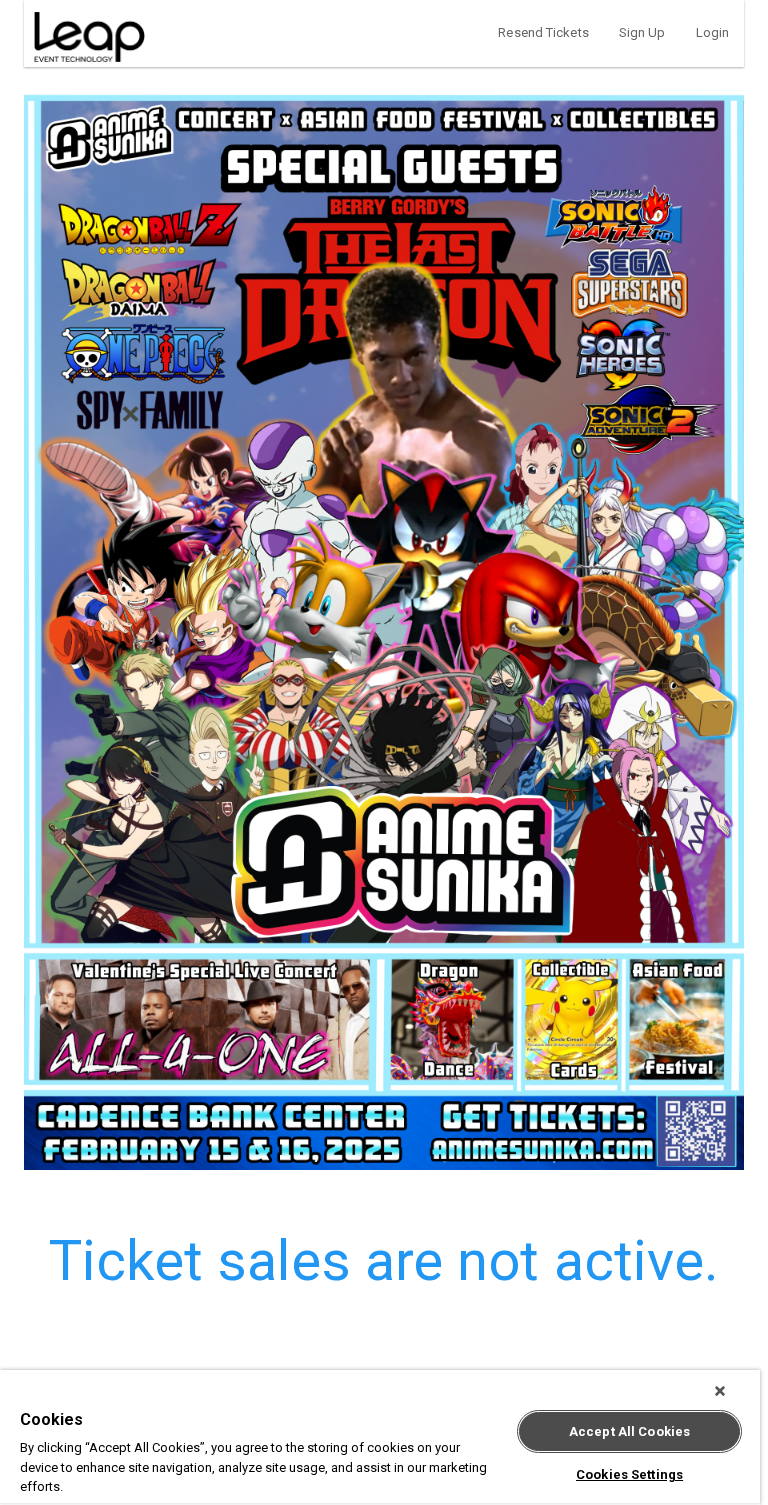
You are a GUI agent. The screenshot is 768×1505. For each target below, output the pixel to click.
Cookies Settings (629, 1474)
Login (713, 32)
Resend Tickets (543, 32)
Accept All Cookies (629, 1431)
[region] (380, 1437)
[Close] (720, 1391)
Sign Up (642, 32)
